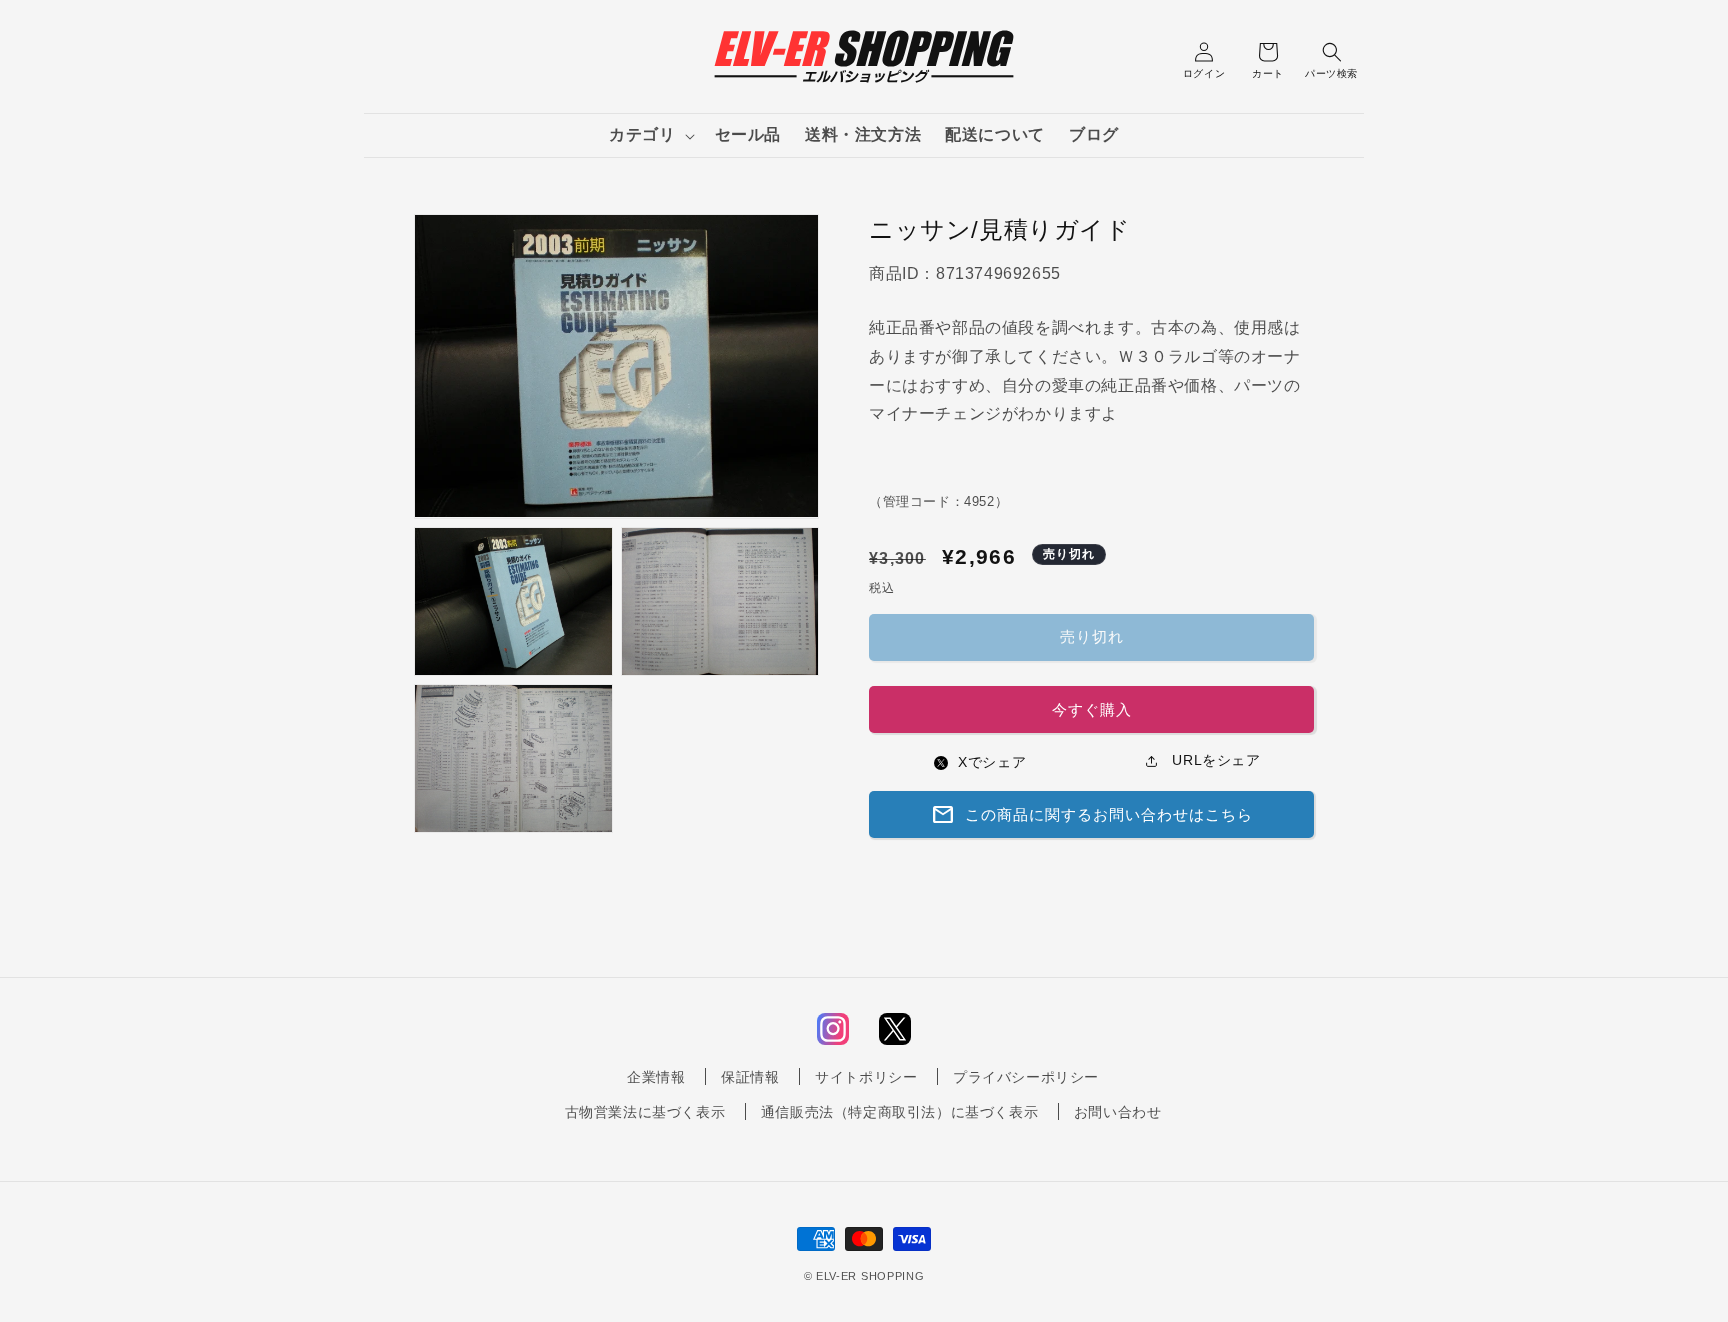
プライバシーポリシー (1026, 1077)
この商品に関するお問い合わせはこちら (1092, 815)
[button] (649, 135)
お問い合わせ (1118, 1113)
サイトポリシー (866, 1077)
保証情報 (750, 1077)
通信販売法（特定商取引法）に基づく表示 (899, 1113)
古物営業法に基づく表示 (645, 1113)
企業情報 (656, 1077)
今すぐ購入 (1092, 709)
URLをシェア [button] (1214, 760)
